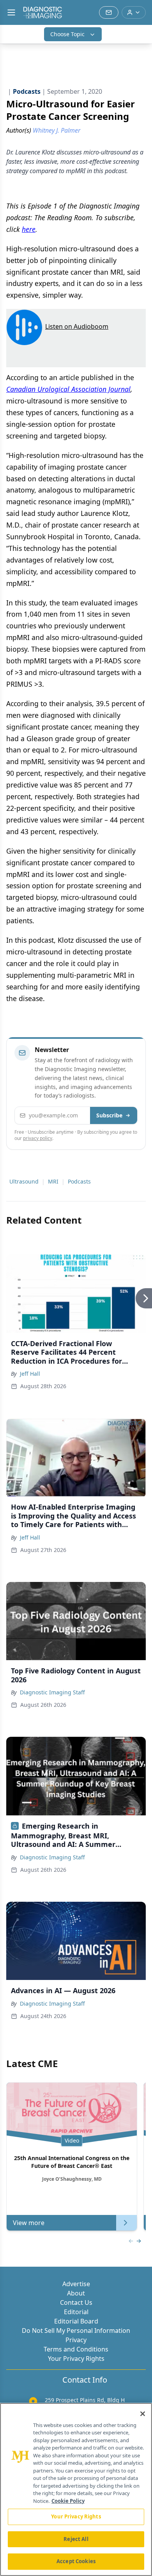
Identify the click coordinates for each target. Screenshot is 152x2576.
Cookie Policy (68, 2501)
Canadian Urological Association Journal (68, 389)
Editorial (76, 2312)
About (76, 2293)
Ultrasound (24, 1181)
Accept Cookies (76, 2561)
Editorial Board (76, 2321)
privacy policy (38, 1138)
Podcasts (79, 1181)
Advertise (76, 2284)
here (29, 229)
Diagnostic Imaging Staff (52, 1692)
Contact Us (76, 2302)
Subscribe (109, 1115)
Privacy (76, 2340)
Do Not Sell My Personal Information (76, 2330)
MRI (53, 1181)
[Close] (143, 2414)
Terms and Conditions (76, 2349)
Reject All (76, 2539)
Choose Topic (67, 34)
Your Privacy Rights (76, 2359)
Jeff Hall (30, 1374)
